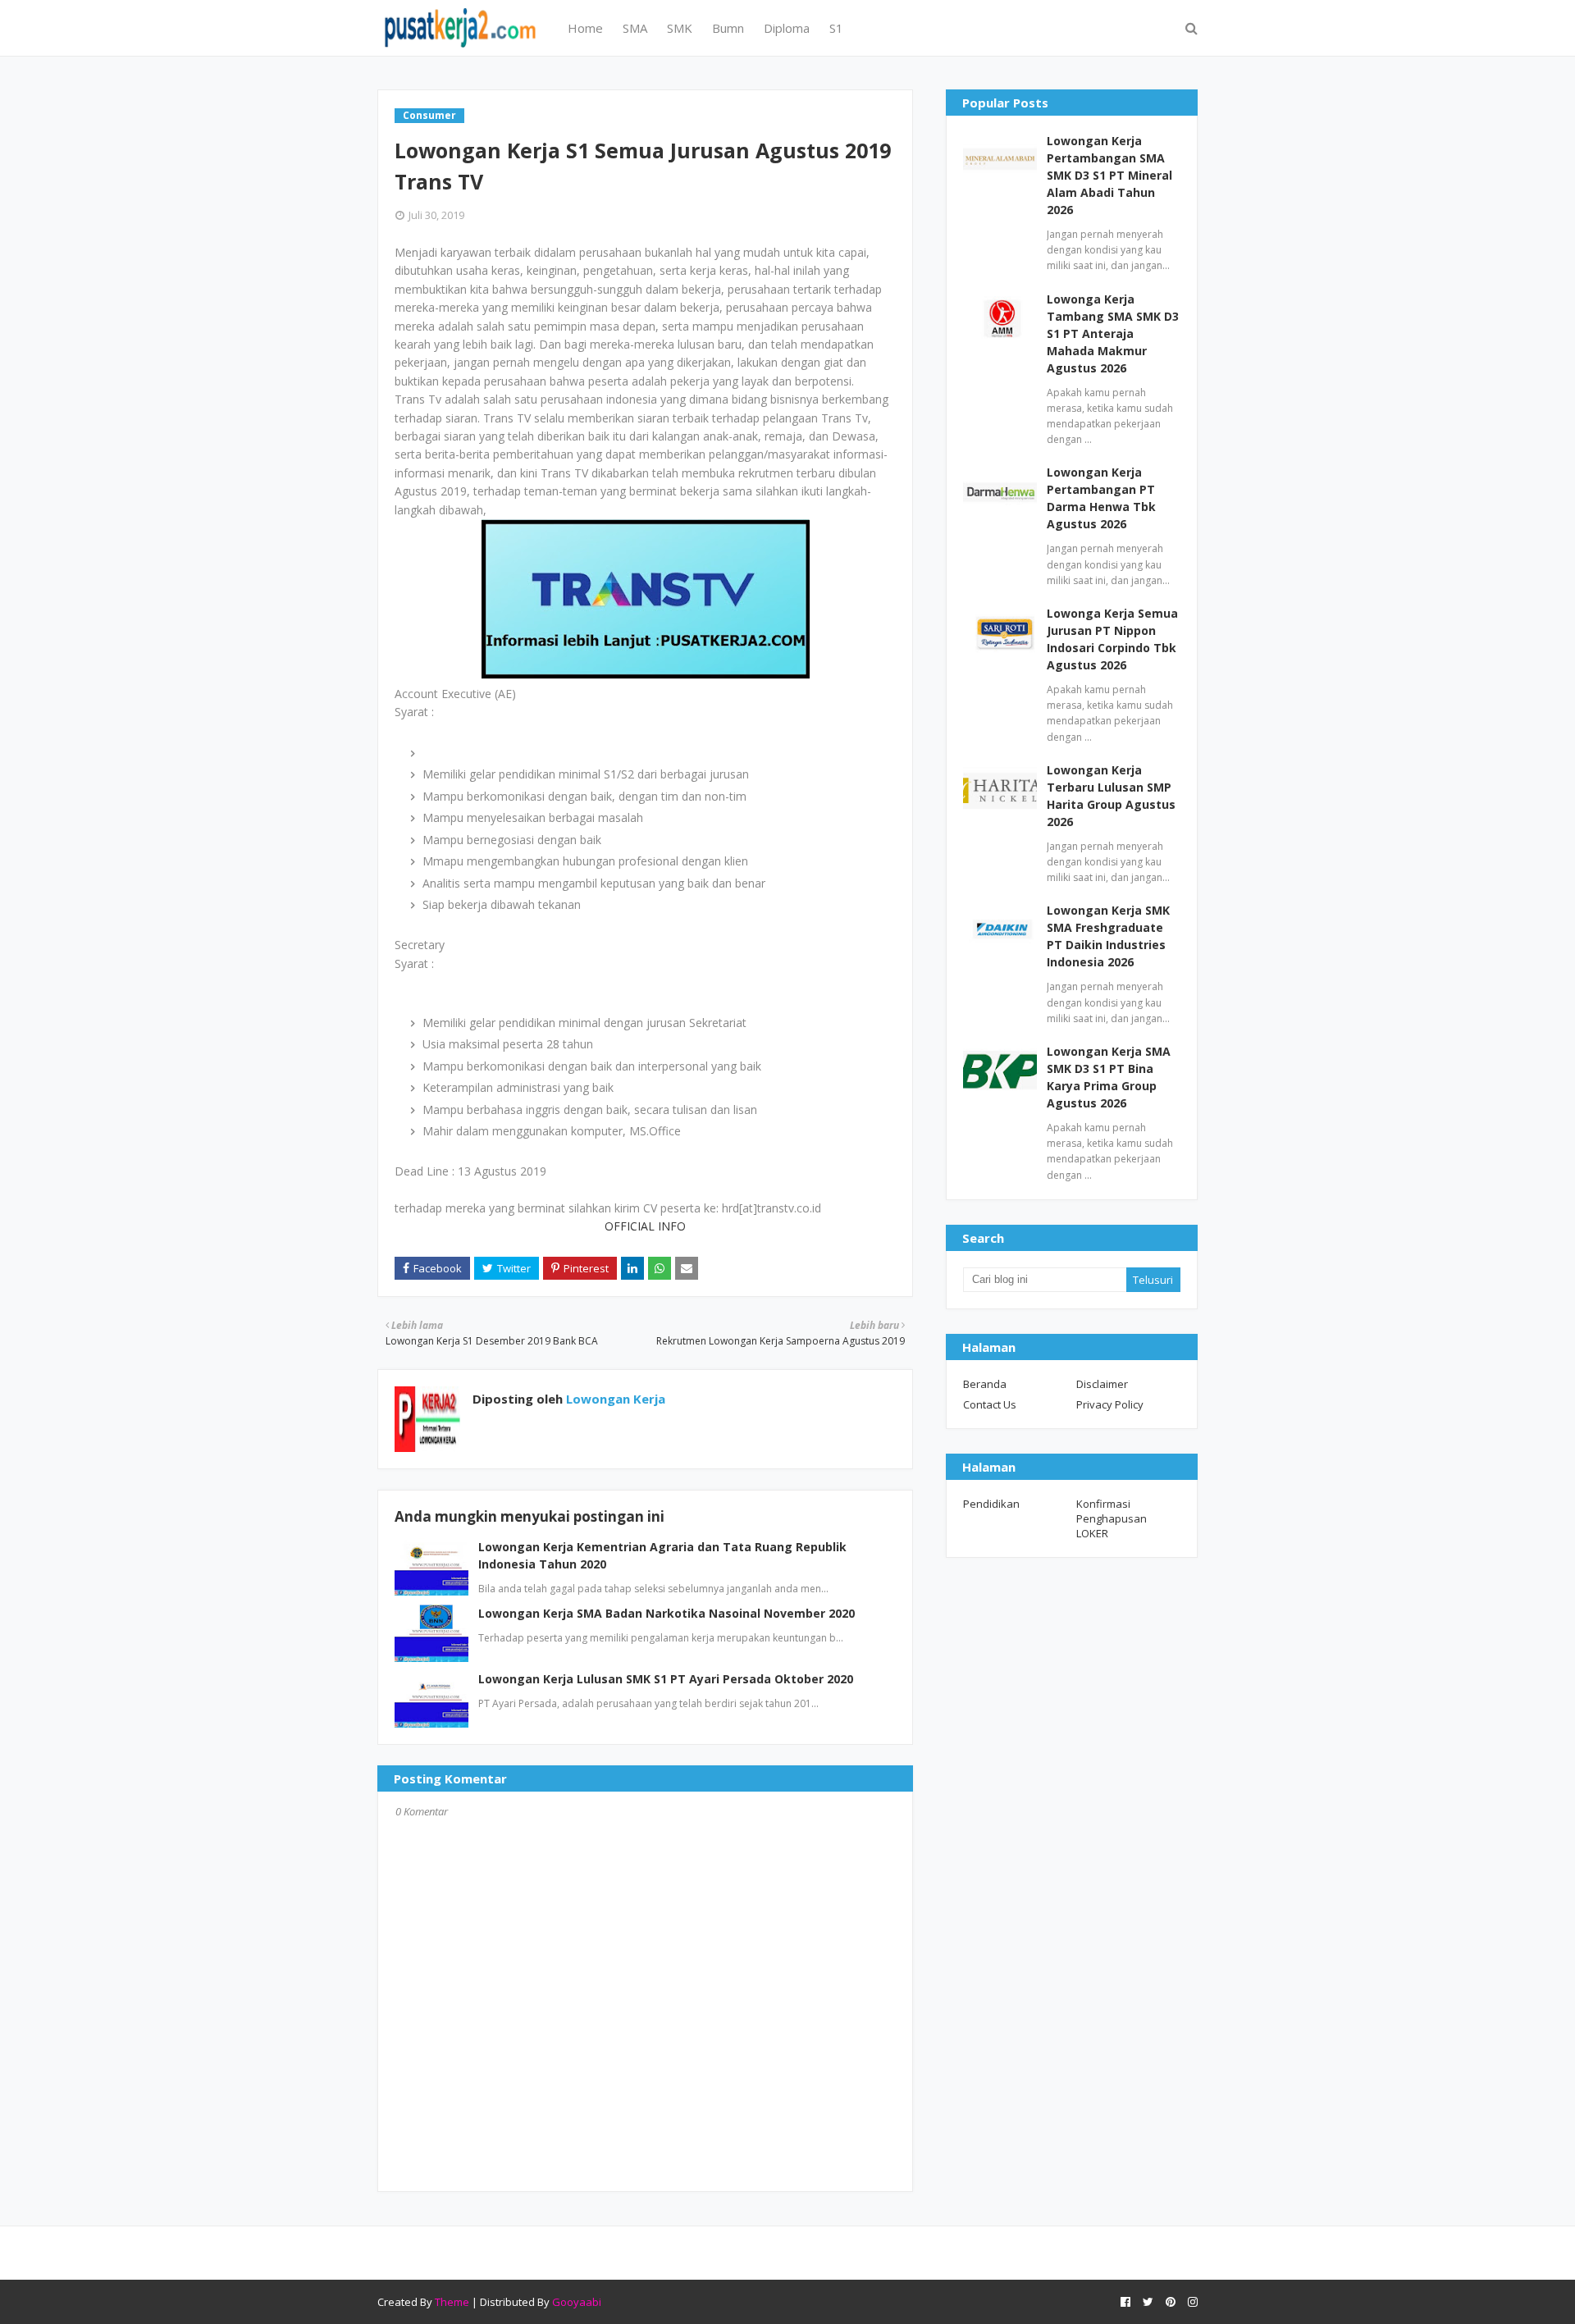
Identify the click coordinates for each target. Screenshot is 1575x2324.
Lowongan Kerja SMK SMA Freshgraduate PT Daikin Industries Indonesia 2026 (1108, 936)
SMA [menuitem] (635, 28)
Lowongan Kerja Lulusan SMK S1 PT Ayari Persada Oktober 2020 (666, 1679)
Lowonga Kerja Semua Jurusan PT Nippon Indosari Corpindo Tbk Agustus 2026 (1112, 639)
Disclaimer (1102, 1384)
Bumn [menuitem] (728, 28)
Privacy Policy (1110, 1404)
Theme (452, 2302)
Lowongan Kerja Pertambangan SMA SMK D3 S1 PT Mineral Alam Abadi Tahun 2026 (1109, 175)
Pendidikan (991, 1504)
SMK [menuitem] (680, 28)
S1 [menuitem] (836, 28)
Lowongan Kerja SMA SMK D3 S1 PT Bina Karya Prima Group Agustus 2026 (1109, 1077)
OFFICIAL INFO (645, 1226)
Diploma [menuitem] (787, 28)
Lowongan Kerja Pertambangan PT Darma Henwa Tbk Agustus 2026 (1101, 498)
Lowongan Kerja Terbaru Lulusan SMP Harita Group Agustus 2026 (1111, 796)
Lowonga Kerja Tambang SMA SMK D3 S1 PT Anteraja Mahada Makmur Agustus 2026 (1113, 333)
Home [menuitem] (585, 28)
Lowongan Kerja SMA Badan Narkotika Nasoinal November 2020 (667, 1613)
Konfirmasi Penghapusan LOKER (1112, 1518)
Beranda (985, 1384)
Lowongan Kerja (614, 1399)
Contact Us (990, 1404)
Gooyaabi (577, 2302)
